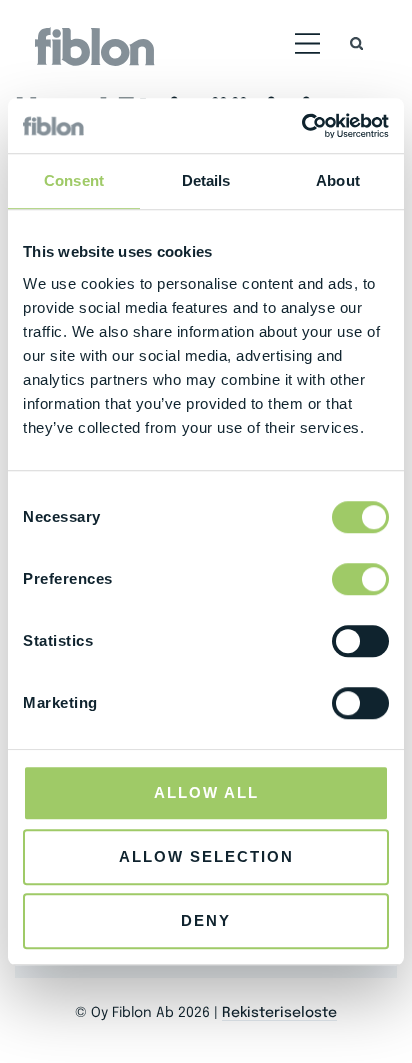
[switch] (360, 579)
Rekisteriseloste (279, 1013)
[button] (308, 47)
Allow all (206, 792)
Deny (206, 920)
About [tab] (338, 180)
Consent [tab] (74, 180)
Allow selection (206, 856)
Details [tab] (206, 180)
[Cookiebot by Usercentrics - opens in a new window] (301, 126)
